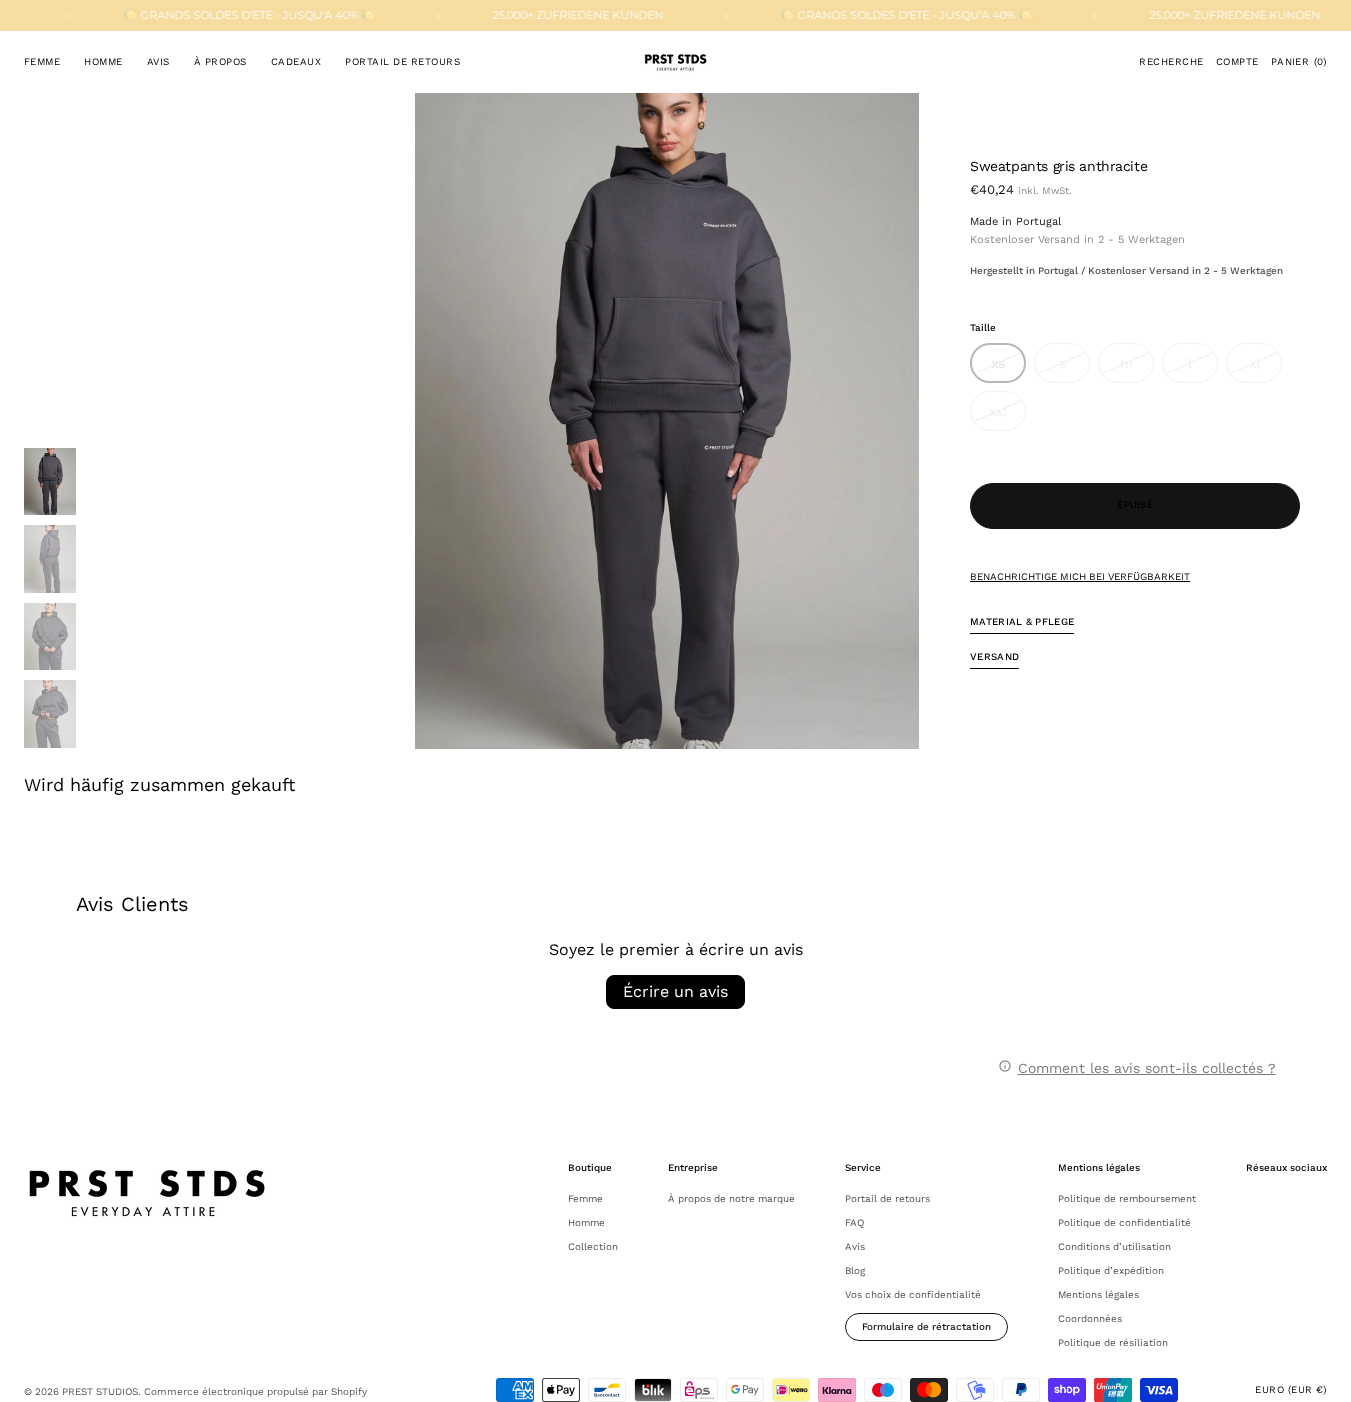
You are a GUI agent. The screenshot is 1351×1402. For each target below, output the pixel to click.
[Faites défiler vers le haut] (1321, 1372)
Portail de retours (887, 1198)
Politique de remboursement (1127, 1198)
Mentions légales (1098, 1294)
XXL (1007, 417)
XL (1265, 369)
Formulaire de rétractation (926, 1326)
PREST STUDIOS (100, 1391)
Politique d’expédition (1111, 1270)
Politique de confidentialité (1124, 1222)
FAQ (854, 1222)
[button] (1171, 62)
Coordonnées (1090, 1318)
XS (1008, 369)
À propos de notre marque (731, 1198)
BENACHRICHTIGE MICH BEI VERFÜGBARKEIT (1080, 576)
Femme (585, 1198)
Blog (855, 1270)
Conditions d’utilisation (1114, 1246)
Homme (586, 1222)
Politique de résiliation (1113, 1342)
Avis (855, 1246)
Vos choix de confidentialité (913, 1294)
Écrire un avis (675, 991)
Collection (593, 1246)
